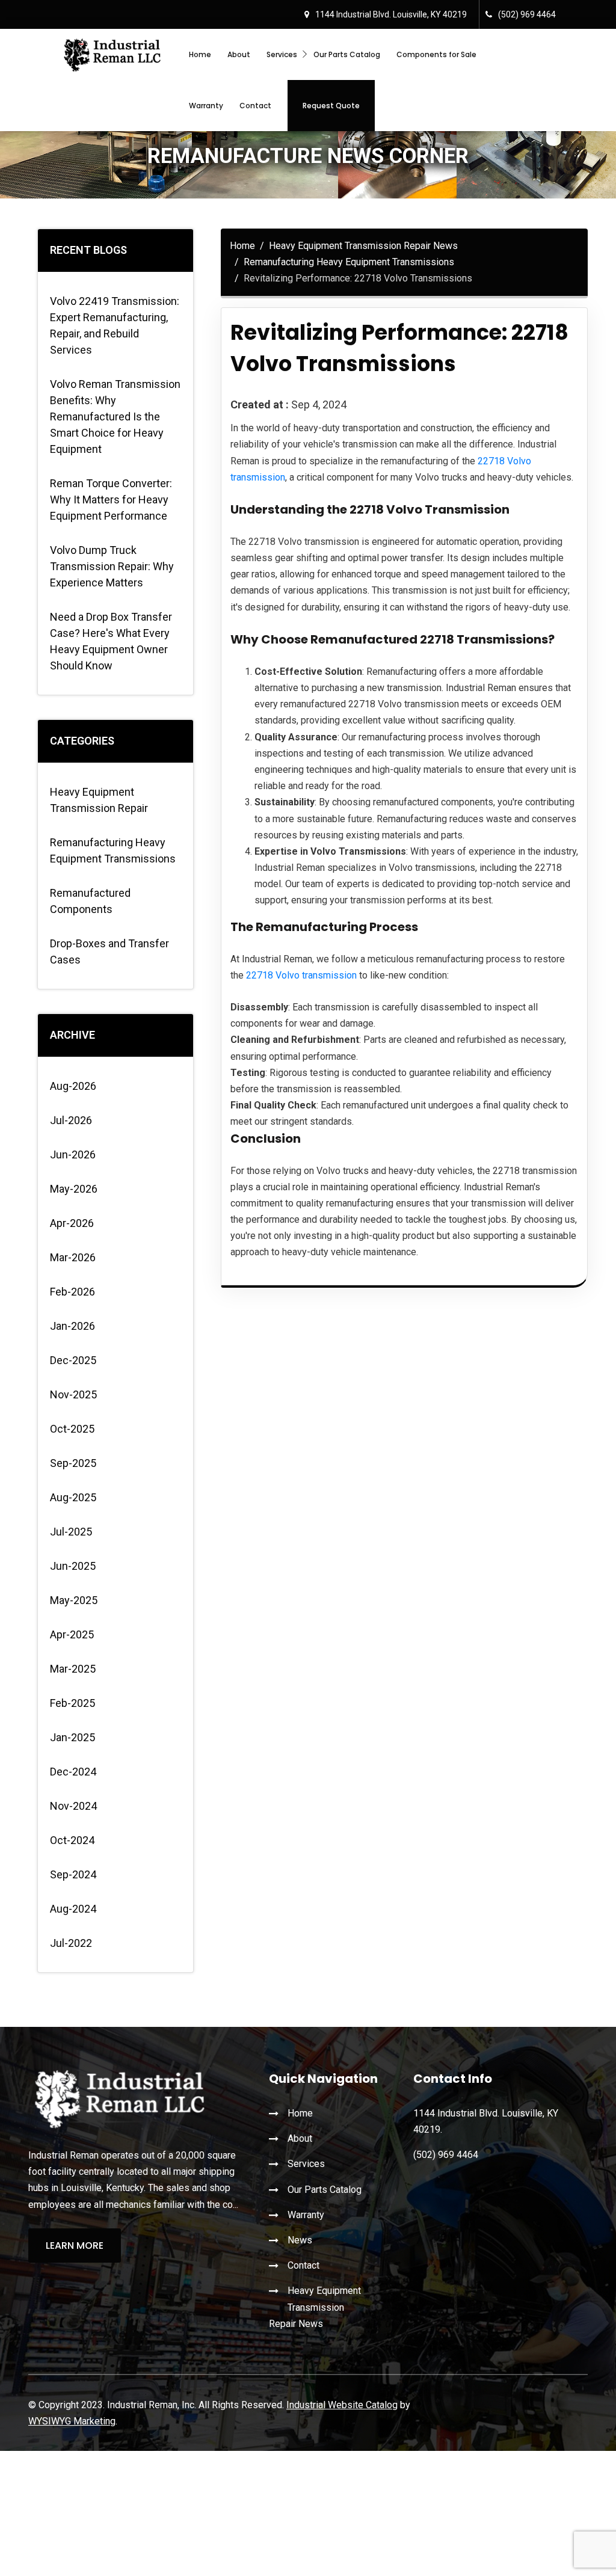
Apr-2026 (72, 1223)
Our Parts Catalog (347, 54)
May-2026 (74, 1189)
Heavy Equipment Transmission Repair (99, 800)
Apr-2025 (72, 1634)
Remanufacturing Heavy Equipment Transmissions (113, 850)
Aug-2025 (73, 1497)
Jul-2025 (71, 1532)
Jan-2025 (72, 1737)
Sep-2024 (73, 1874)
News (300, 2240)
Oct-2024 (72, 1840)
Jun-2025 (73, 1566)
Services (282, 54)
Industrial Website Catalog (342, 2405)
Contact (255, 106)
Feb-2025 (72, 1703)
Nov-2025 (73, 1394)
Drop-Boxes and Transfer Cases (109, 951)
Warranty (206, 106)
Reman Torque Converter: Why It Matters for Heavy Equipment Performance (111, 500)
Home (200, 54)
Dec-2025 (73, 1360)
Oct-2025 (72, 1429)
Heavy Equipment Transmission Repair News (363, 246)
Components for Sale (436, 54)
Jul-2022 (71, 1943)
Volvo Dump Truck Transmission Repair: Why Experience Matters (112, 566)
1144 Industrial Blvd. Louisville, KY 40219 (391, 14)
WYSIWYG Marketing (72, 2421)
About (239, 54)
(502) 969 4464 (527, 14)
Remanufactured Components (90, 901)
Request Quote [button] (331, 106)
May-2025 (74, 1600)
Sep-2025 (73, 1463)
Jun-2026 (73, 1154)
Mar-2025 (73, 1669)
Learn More (75, 2246)
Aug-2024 (73, 1909)
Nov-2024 (73, 1806)
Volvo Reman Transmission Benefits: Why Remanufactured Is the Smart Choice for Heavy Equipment (115, 417)
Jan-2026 (72, 1326)
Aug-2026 (73, 1086)
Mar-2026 (73, 1257)
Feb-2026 (72, 1292)
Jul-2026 (71, 1120)
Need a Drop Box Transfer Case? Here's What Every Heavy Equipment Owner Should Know (111, 641)
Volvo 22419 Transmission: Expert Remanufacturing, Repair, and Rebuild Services (115, 325)
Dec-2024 (73, 1772)
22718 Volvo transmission (301, 975)
